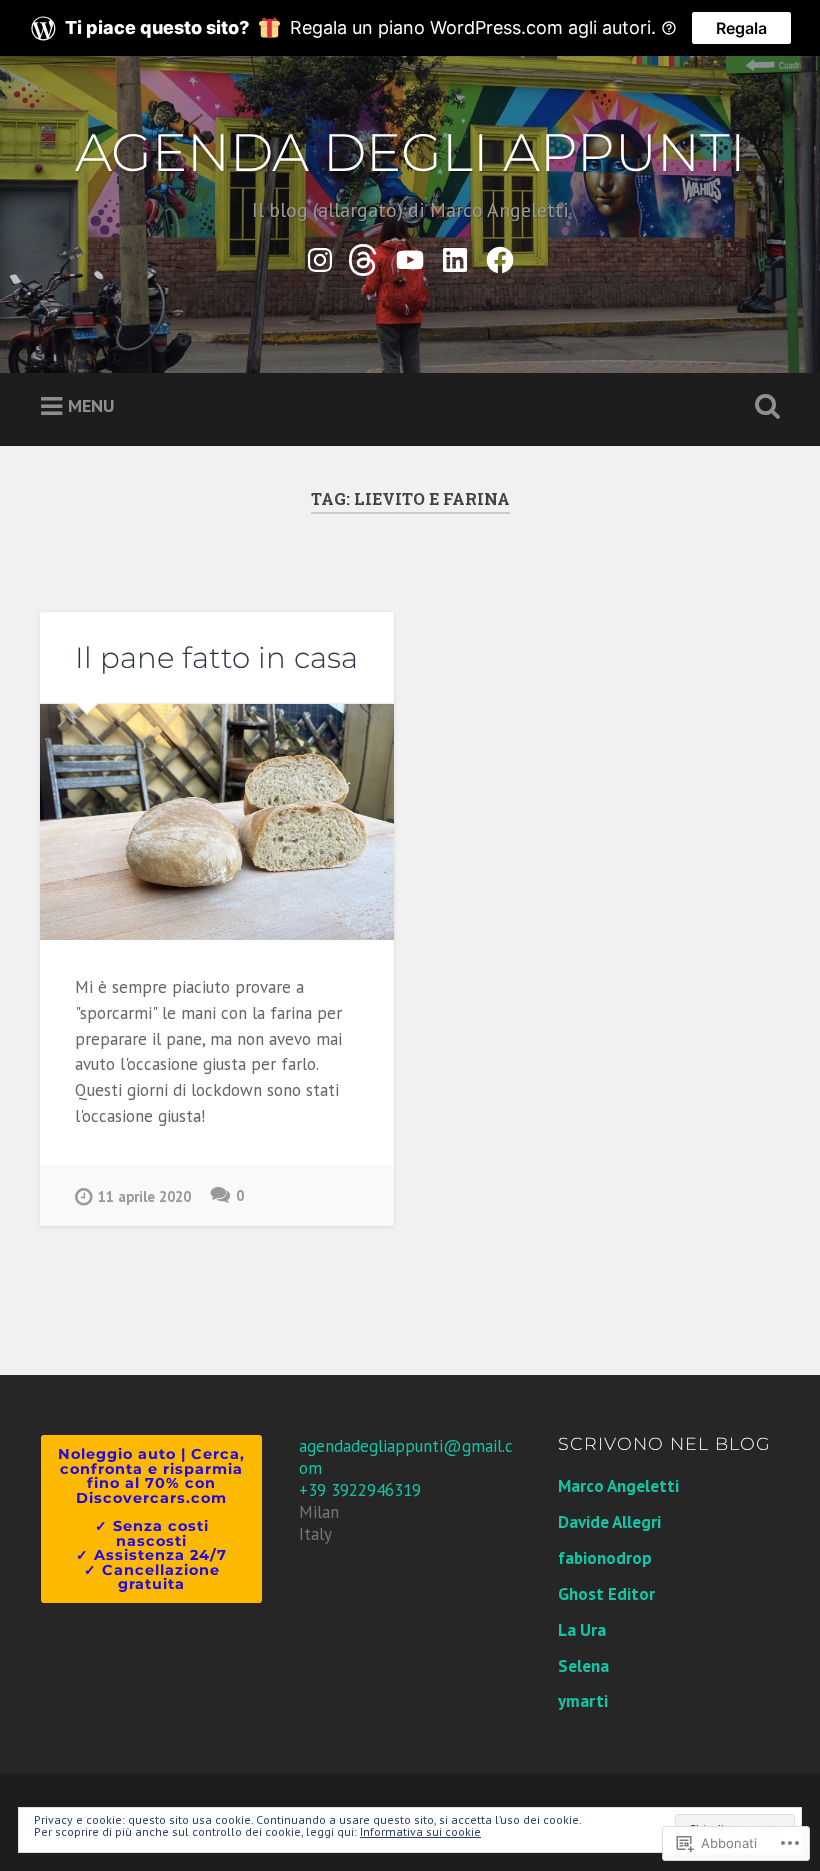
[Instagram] (320, 256)
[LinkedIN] (455, 256)
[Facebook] (500, 256)
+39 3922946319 (360, 1490)
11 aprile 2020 (144, 1196)
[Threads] (365, 256)
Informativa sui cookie (420, 1831)
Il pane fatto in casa (216, 657)
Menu (91, 405)
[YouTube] (410, 256)
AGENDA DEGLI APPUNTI (410, 152)
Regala (741, 28)
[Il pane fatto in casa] (217, 822)
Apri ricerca (763, 407)
